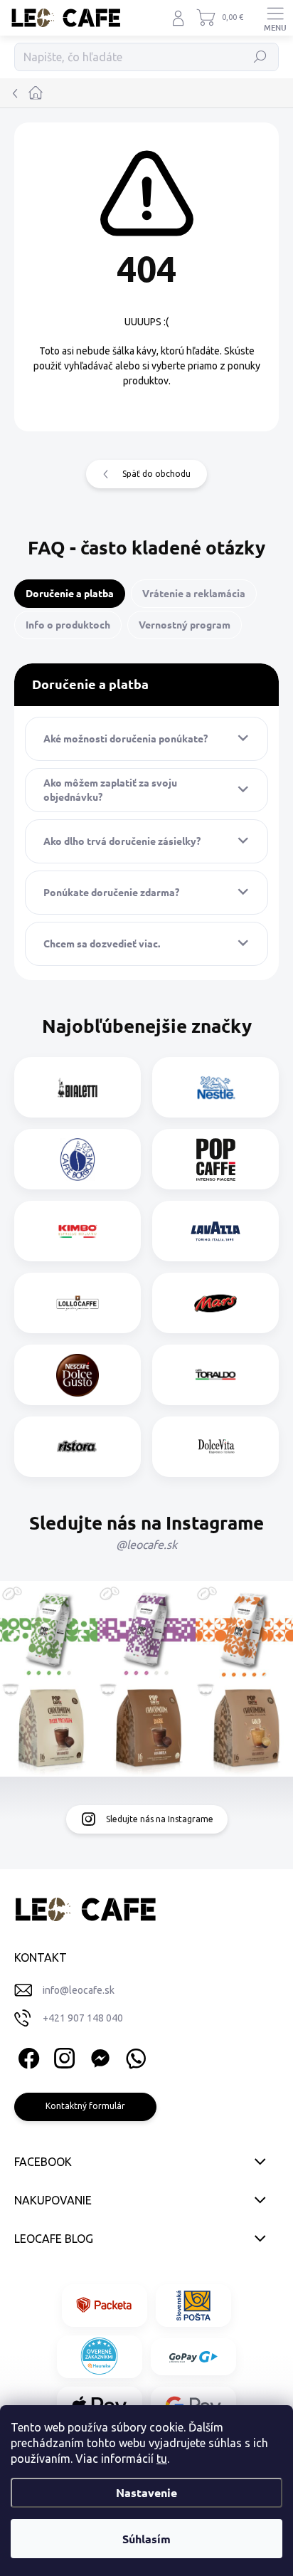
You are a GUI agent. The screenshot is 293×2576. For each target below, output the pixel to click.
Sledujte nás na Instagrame (160, 1819)
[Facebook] (27, 2056)
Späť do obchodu (156, 474)
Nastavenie (146, 2492)
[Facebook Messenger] (98, 2056)
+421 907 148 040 (83, 2018)
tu (162, 2459)
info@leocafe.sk (79, 1990)
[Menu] (275, 18)
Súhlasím (146, 2539)
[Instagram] (62, 2056)
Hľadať (261, 57)
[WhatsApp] (133, 2056)
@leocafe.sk (146, 1545)
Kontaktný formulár (85, 2106)
